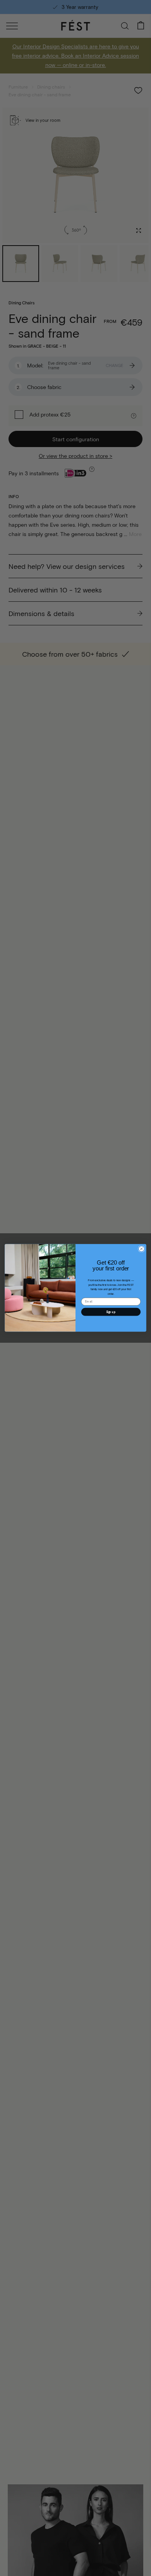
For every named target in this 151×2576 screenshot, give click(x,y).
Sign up (111, 1312)
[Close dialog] (142, 1249)
